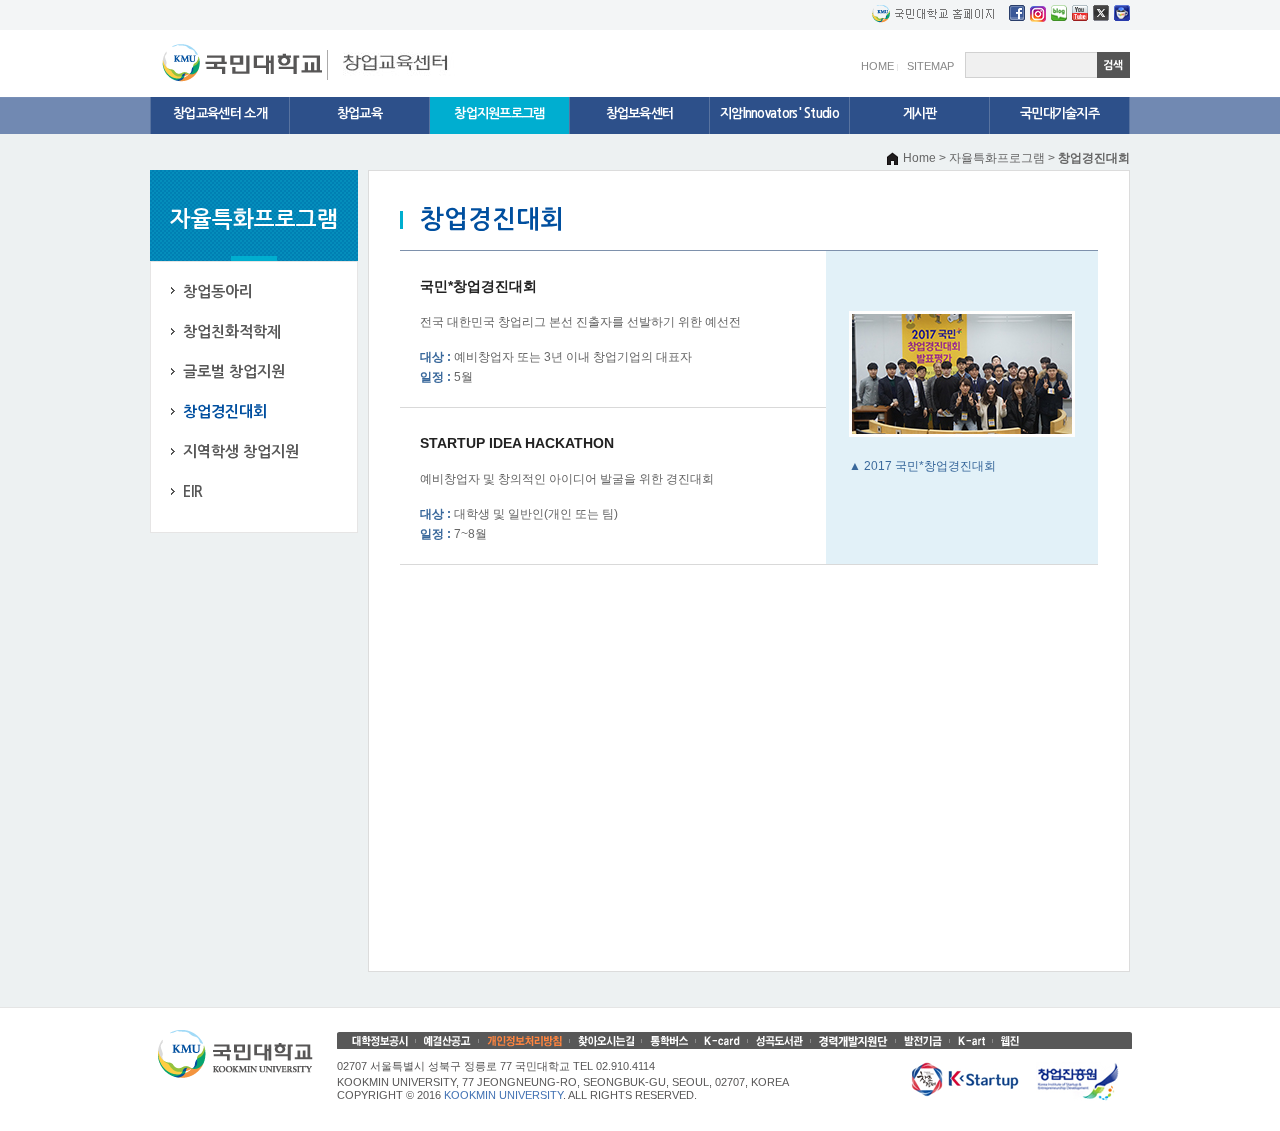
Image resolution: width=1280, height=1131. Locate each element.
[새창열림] (1017, 13)
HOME (877, 66)
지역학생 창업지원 (241, 451)
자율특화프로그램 (997, 158)
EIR (193, 491)
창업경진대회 (225, 411)
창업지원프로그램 (499, 113)
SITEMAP (930, 66)
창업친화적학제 (232, 331)
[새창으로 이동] (244, 50)
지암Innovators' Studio (779, 113)
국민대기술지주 (1059, 113)
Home (919, 158)
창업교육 (359, 113)
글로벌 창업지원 (234, 371)
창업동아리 (218, 291)
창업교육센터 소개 (220, 113)
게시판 (920, 113)
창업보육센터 (640, 113)
